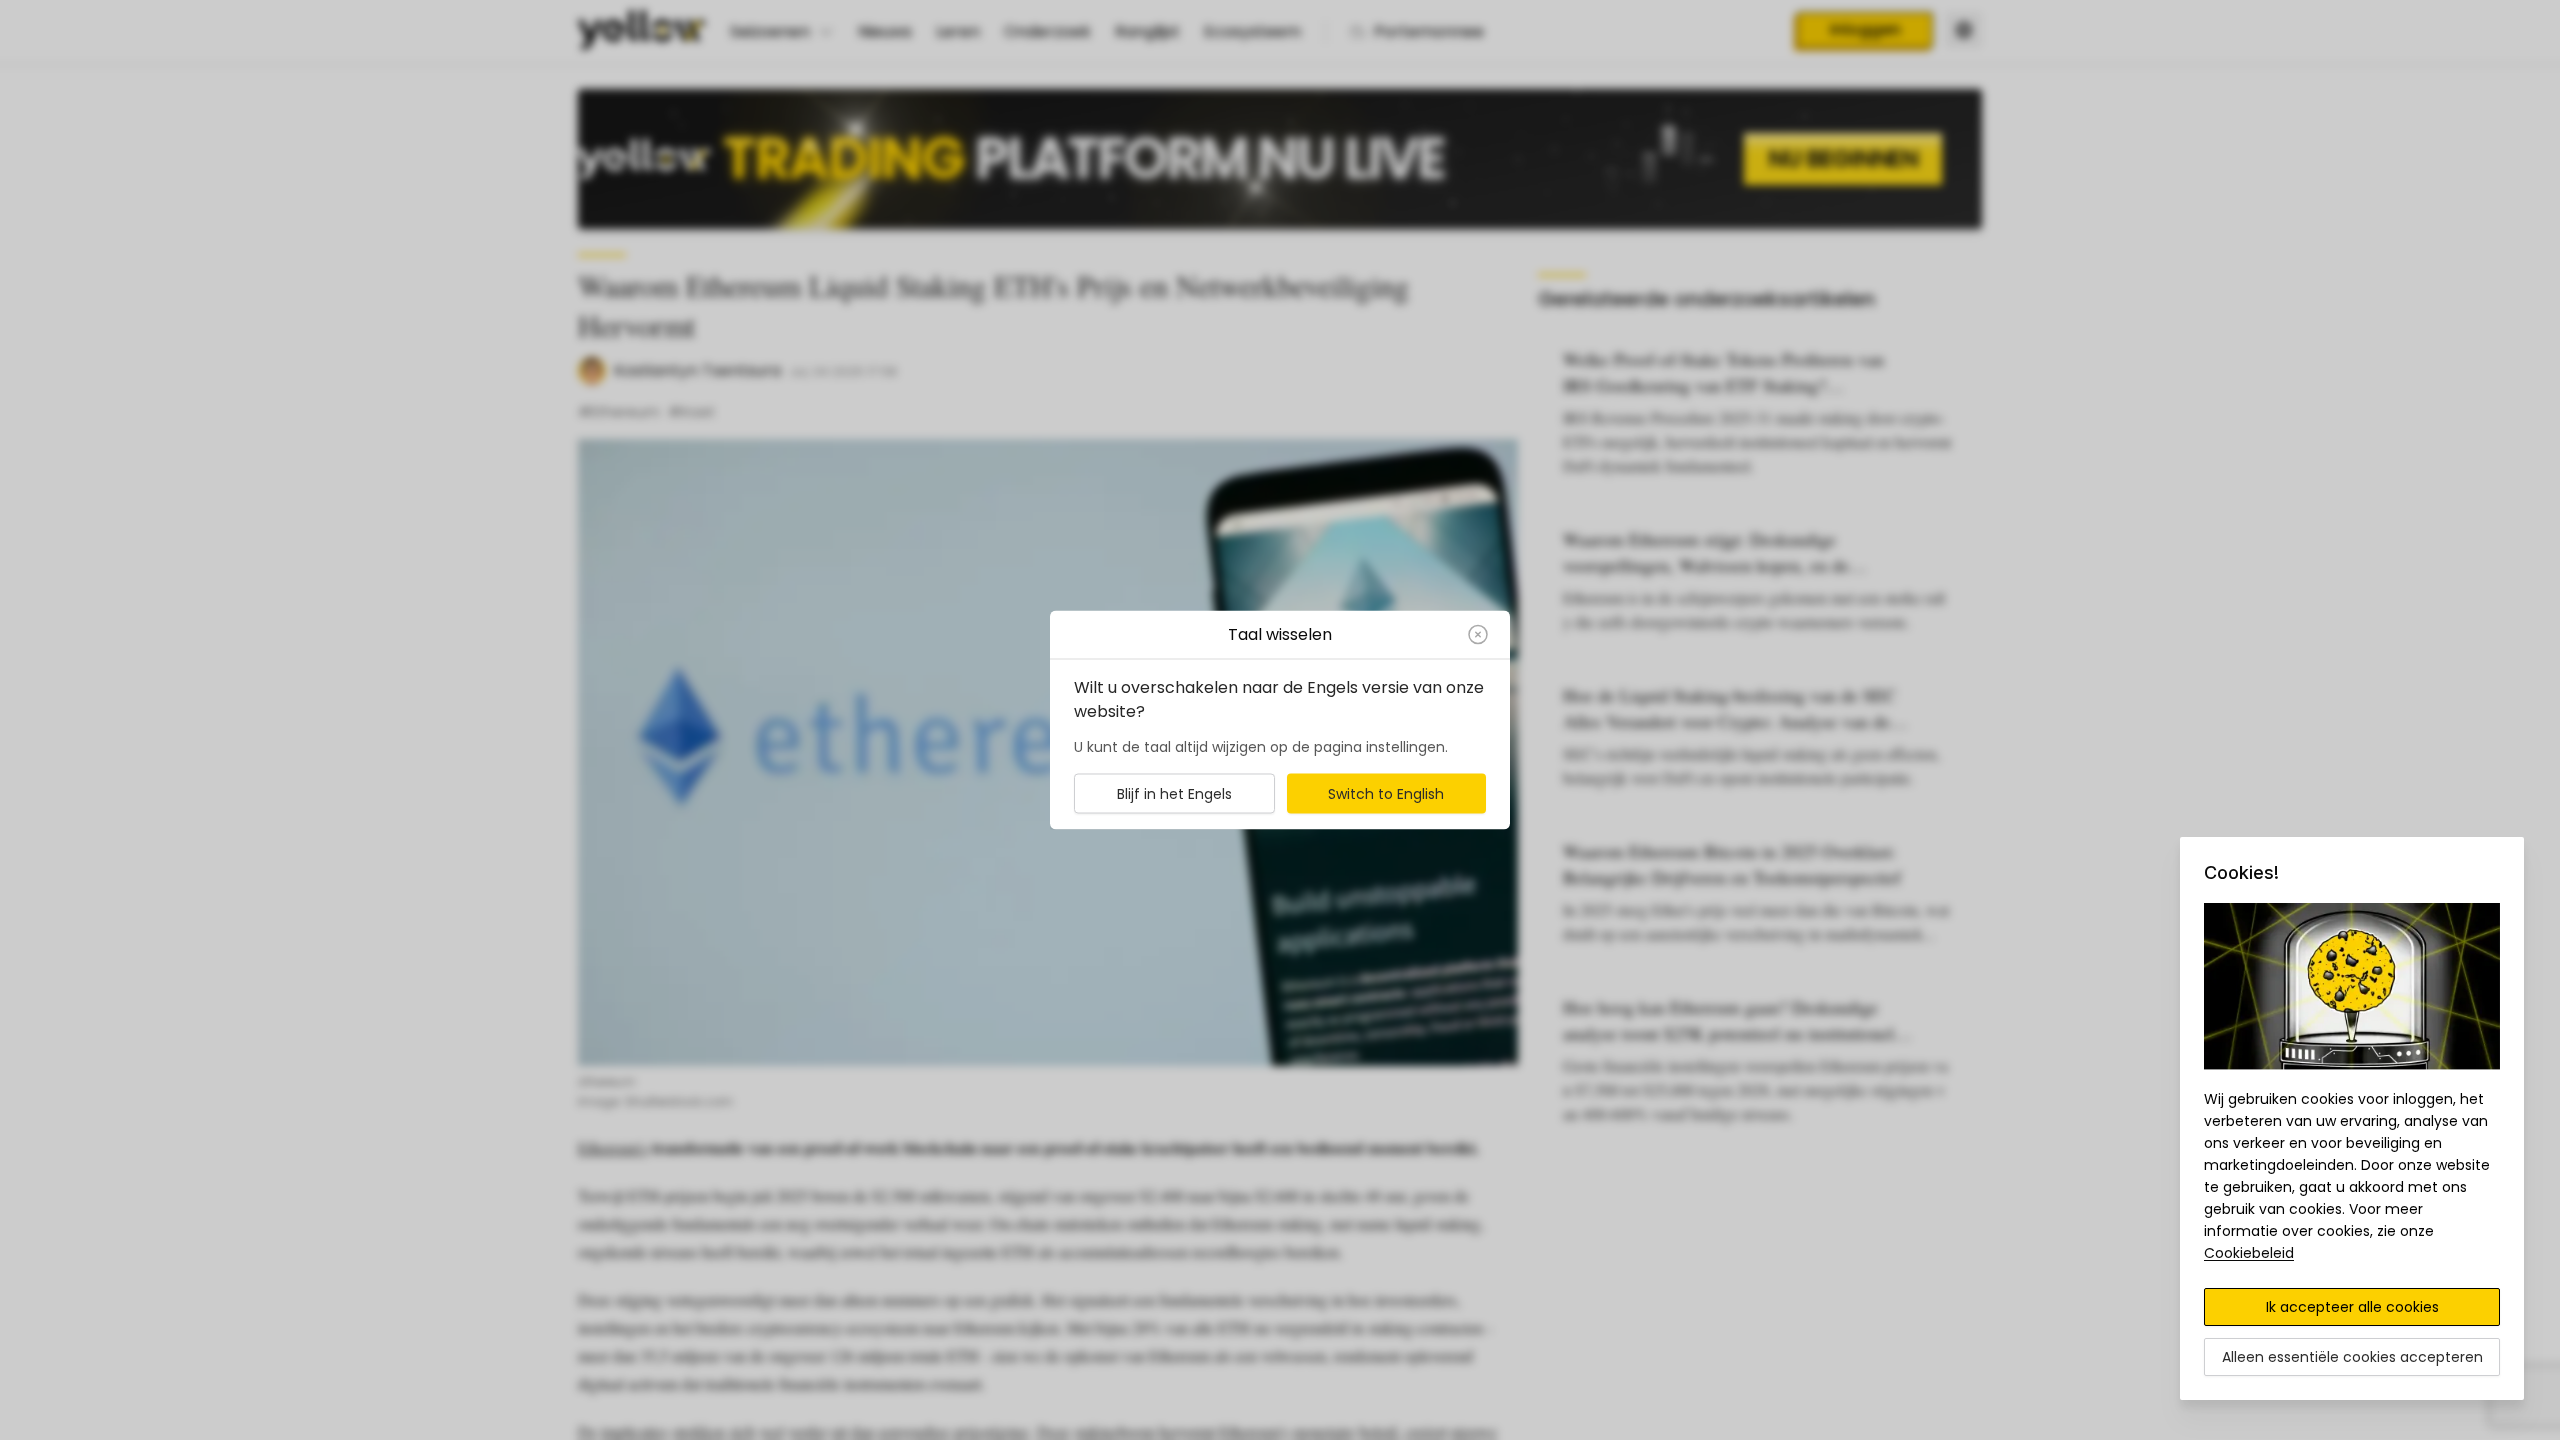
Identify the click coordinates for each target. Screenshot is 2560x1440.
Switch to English (1386, 794)
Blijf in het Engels (1174, 794)
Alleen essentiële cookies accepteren (2352, 1357)
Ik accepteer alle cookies (2352, 1307)
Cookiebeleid (2249, 1253)
